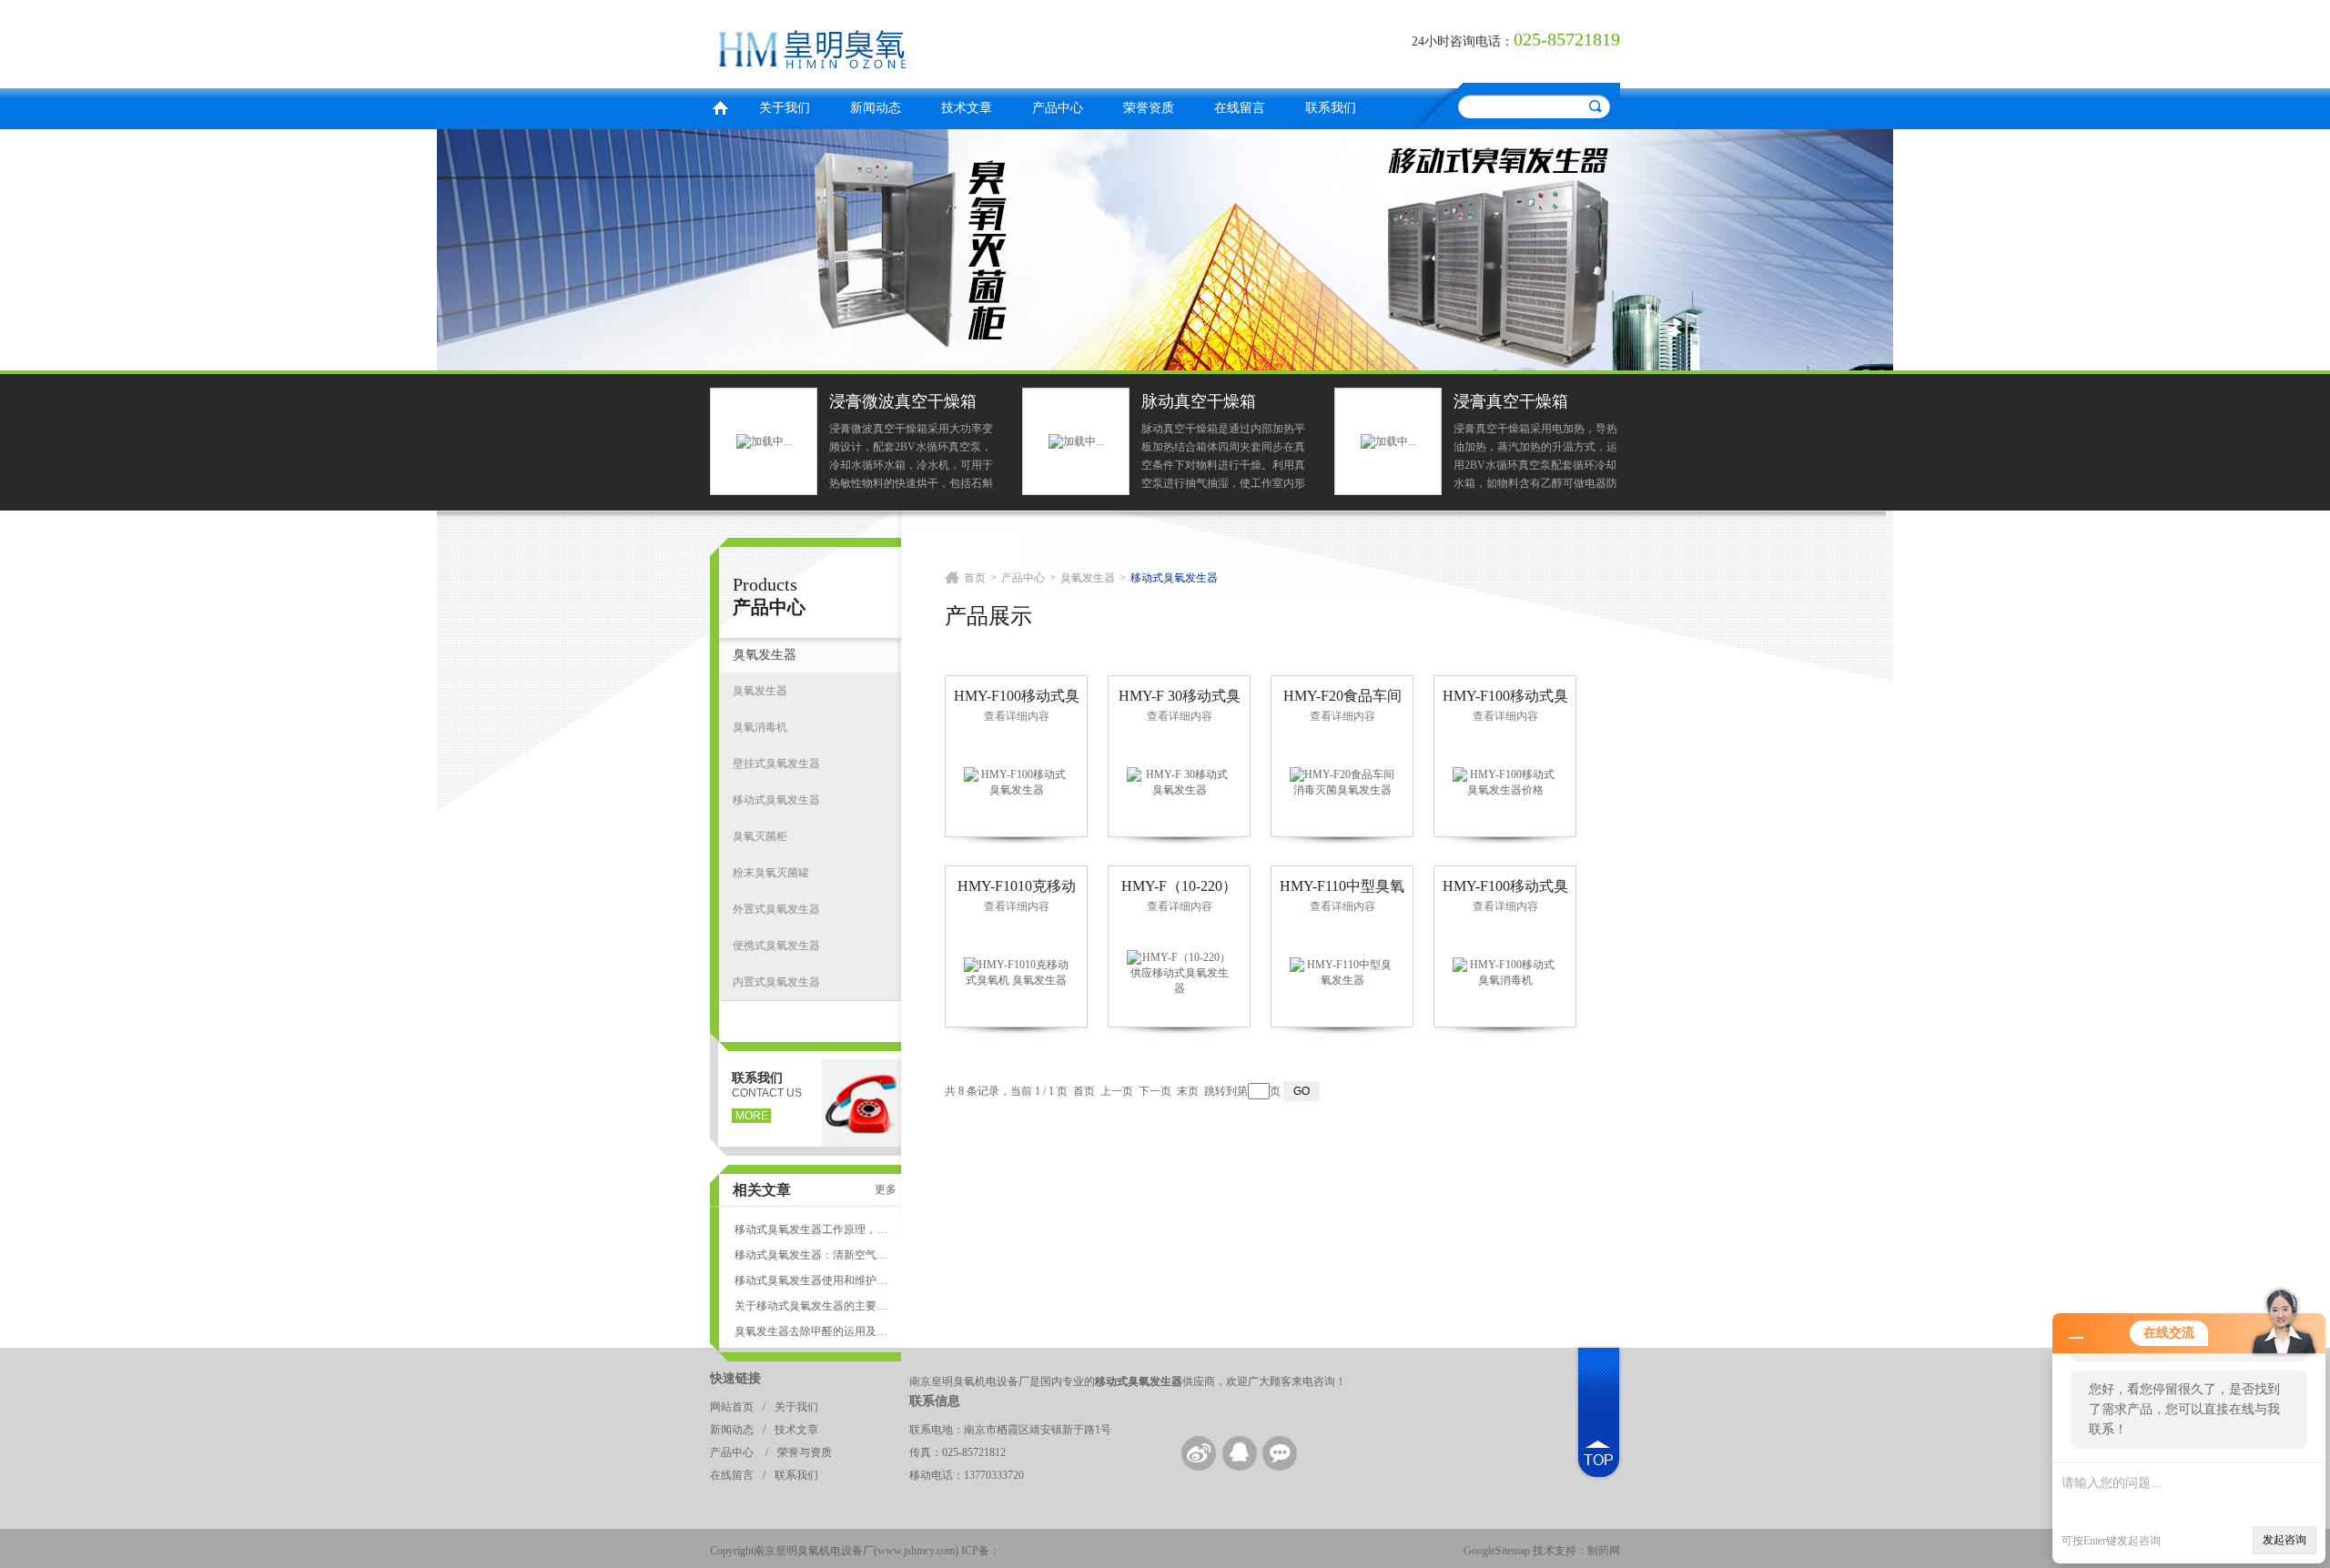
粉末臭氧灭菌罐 (771, 873)
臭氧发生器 (765, 655)
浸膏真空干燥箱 (1511, 401)
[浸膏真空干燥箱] (1388, 440)
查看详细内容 (1017, 716)
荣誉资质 (1149, 108)
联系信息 (935, 1401)
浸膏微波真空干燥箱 (903, 401)
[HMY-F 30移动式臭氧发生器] (1180, 782)
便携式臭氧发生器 (776, 946)
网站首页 (732, 1407)
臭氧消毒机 (760, 727)
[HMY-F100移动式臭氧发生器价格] (1505, 782)
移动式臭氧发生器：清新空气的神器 (811, 1255)
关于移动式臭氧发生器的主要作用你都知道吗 (811, 1306)
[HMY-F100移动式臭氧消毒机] (1505, 972)
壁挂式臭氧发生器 (776, 764)
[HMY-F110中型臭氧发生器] (1342, 972)
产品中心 (1058, 108)
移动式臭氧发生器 (776, 800)
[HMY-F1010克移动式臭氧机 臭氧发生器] (1017, 972)
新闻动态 (876, 108)
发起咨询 (2284, 1540)
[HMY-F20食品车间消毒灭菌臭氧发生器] (1342, 782)
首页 (720, 106)
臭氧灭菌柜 (760, 836)
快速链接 (735, 1378)
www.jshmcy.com (916, 1551)
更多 (886, 1189)
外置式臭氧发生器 (776, 909)
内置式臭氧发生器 (776, 982)
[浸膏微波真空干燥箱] (764, 440)
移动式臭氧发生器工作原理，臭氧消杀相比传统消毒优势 (811, 1229)
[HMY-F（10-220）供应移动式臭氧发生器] (1180, 972)
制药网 (1604, 1551)
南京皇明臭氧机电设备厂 (933, 41)
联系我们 (1331, 108)
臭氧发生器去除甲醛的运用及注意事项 (811, 1331)
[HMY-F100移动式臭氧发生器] (1017, 782)
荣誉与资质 (805, 1452)
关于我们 (785, 108)
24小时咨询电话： (1463, 41)
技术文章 (967, 108)
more (752, 1116)
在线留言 (1240, 108)
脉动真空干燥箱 (1199, 401)
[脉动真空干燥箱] (1076, 440)
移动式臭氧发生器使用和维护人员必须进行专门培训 (811, 1280)
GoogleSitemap (1497, 1551)
